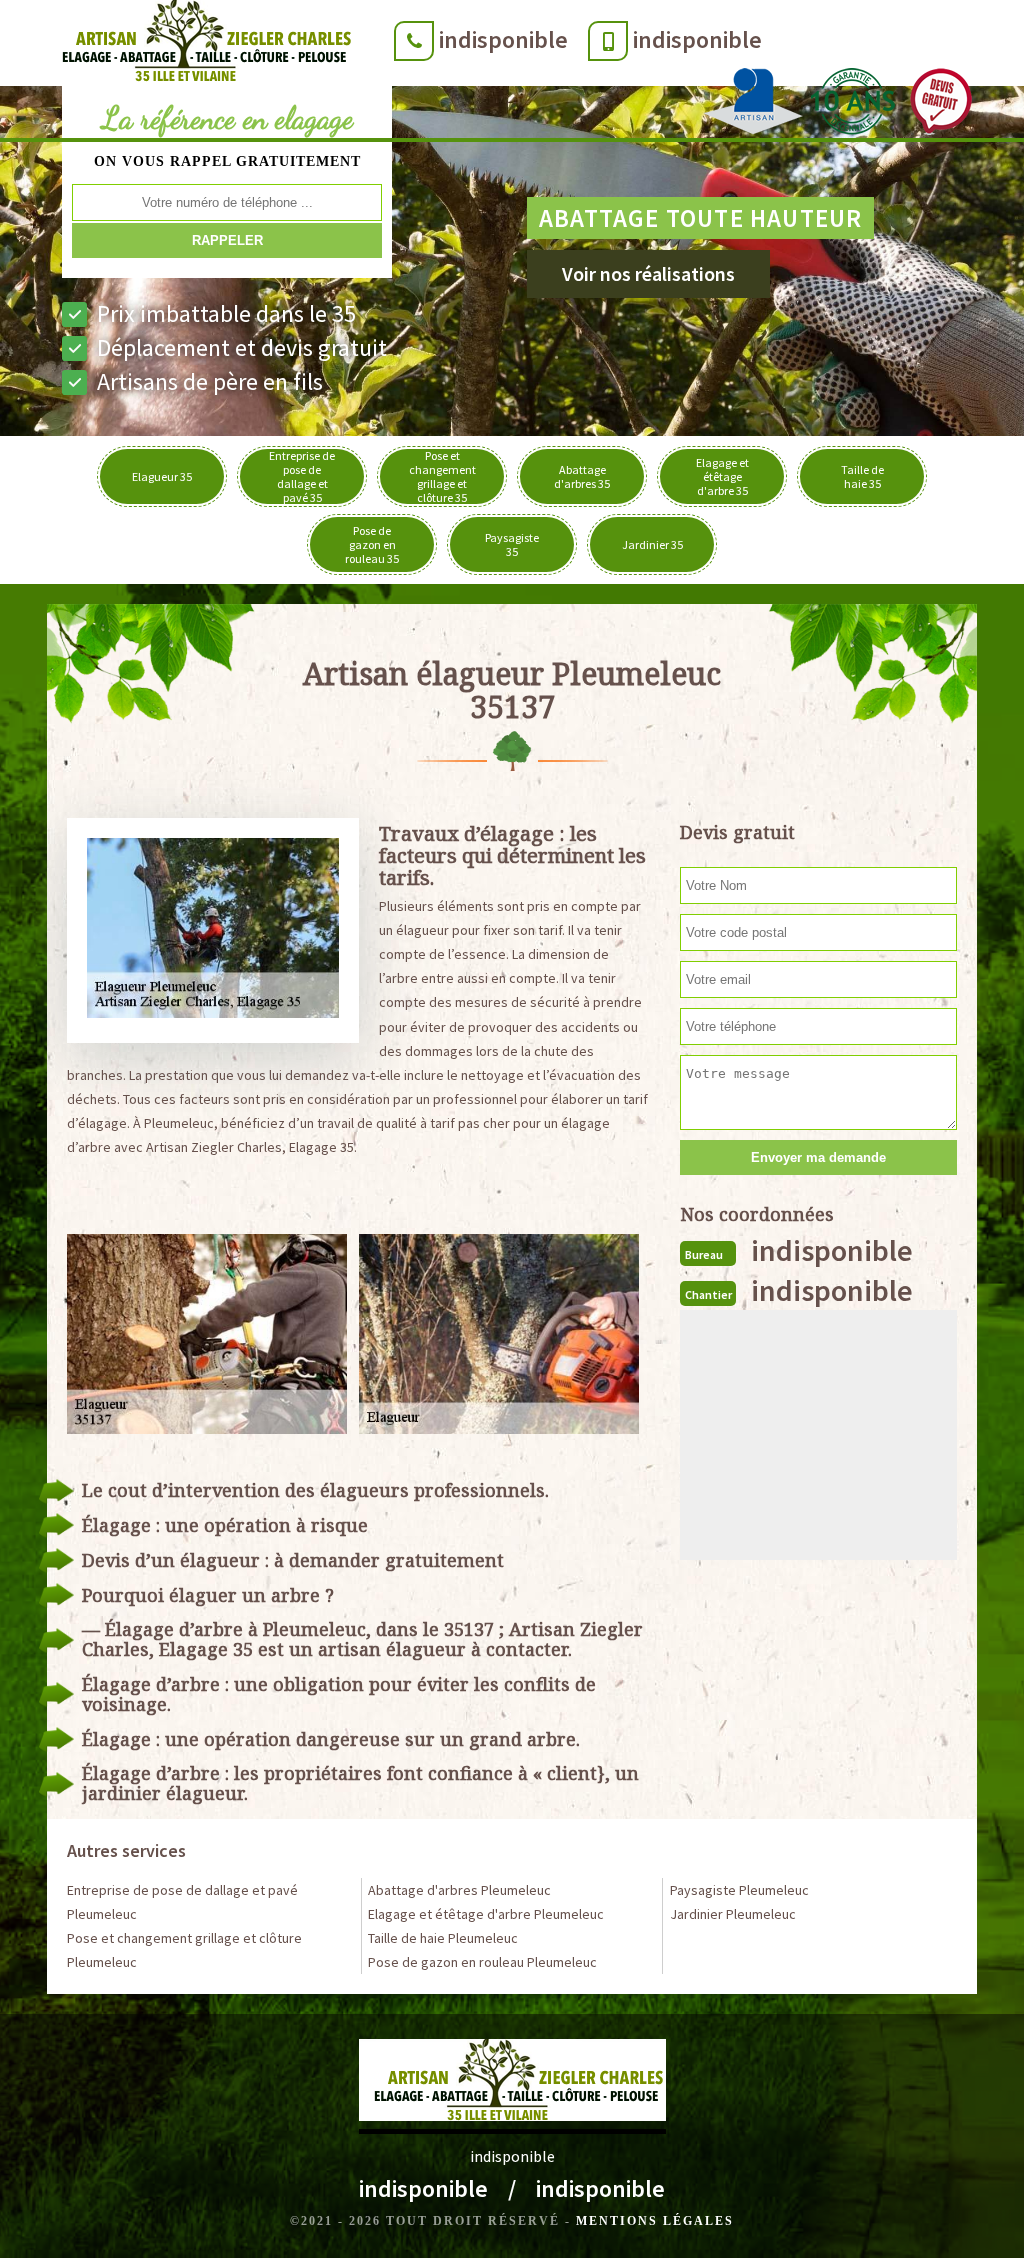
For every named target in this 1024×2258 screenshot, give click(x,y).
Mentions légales (655, 2221)
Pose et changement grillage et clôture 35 (442, 476)
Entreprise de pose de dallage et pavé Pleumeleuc (182, 1902)
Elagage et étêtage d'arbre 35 (722, 476)
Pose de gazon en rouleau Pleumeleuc (482, 1962)
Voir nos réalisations (648, 273)
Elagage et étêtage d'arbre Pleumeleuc (486, 1914)
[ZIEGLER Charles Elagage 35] (200, 45)
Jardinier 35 (652, 544)
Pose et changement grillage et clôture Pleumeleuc (184, 1950)
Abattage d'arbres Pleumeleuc (459, 1890)
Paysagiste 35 (512, 544)
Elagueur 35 (162, 476)
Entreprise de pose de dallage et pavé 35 (302, 476)
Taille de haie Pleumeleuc (443, 1938)
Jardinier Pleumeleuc (733, 1914)
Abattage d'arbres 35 (582, 476)
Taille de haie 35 (862, 476)
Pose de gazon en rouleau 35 (372, 544)
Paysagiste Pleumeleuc (739, 1890)
